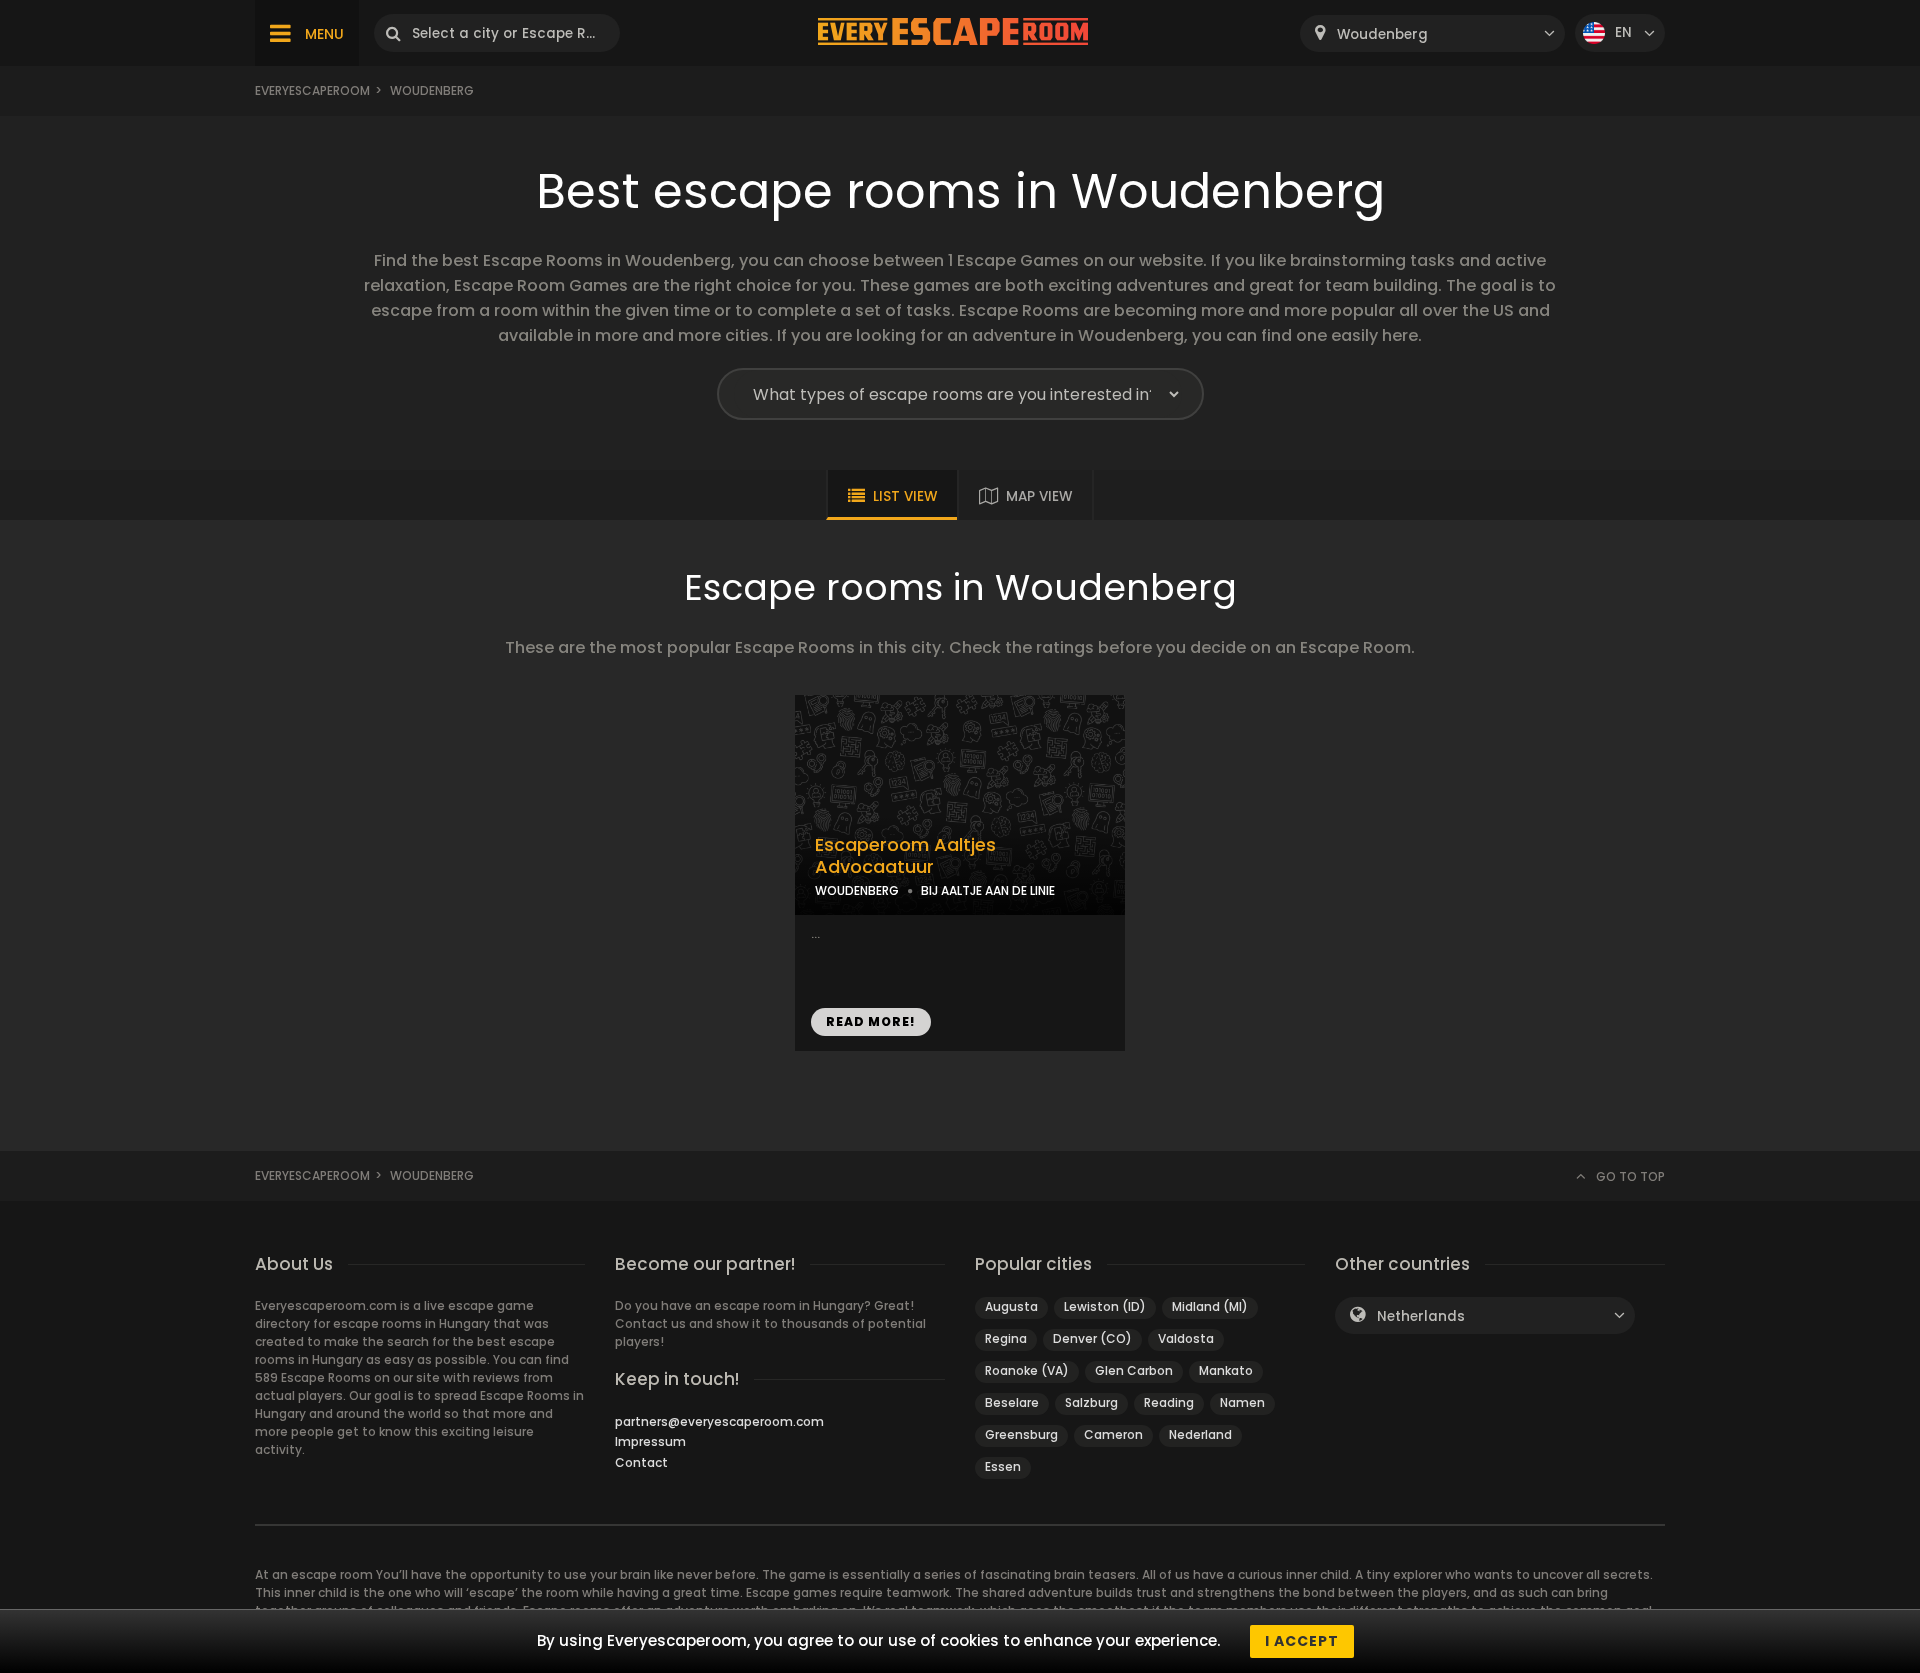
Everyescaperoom (312, 90)
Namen (1242, 1402)
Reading (1169, 1402)
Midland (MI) (1210, 1306)
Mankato (1226, 1370)
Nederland (1200, 1434)
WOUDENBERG (857, 890)
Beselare (1012, 1402)
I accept (1302, 1641)
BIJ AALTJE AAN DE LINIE (988, 890)
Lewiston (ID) (1105, 1306)
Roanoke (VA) (1027, 1370)
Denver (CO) (1092, 1338)
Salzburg (1091, 1402)
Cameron (1113, 1434)
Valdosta (1186, 1338)
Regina (1006, 1338)
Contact (641, 1462)
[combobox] (1432, 33)
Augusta (1011, 1306)
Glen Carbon (1134, 1370)
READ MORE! (871, 1021)
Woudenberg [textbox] (1382, 34)
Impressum (650, 1441)
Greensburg (1021, 1434)
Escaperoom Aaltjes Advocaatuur (905, 856)
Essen (1003, 1466)
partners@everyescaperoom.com (719, 1421)
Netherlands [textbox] (1421, 1316)
